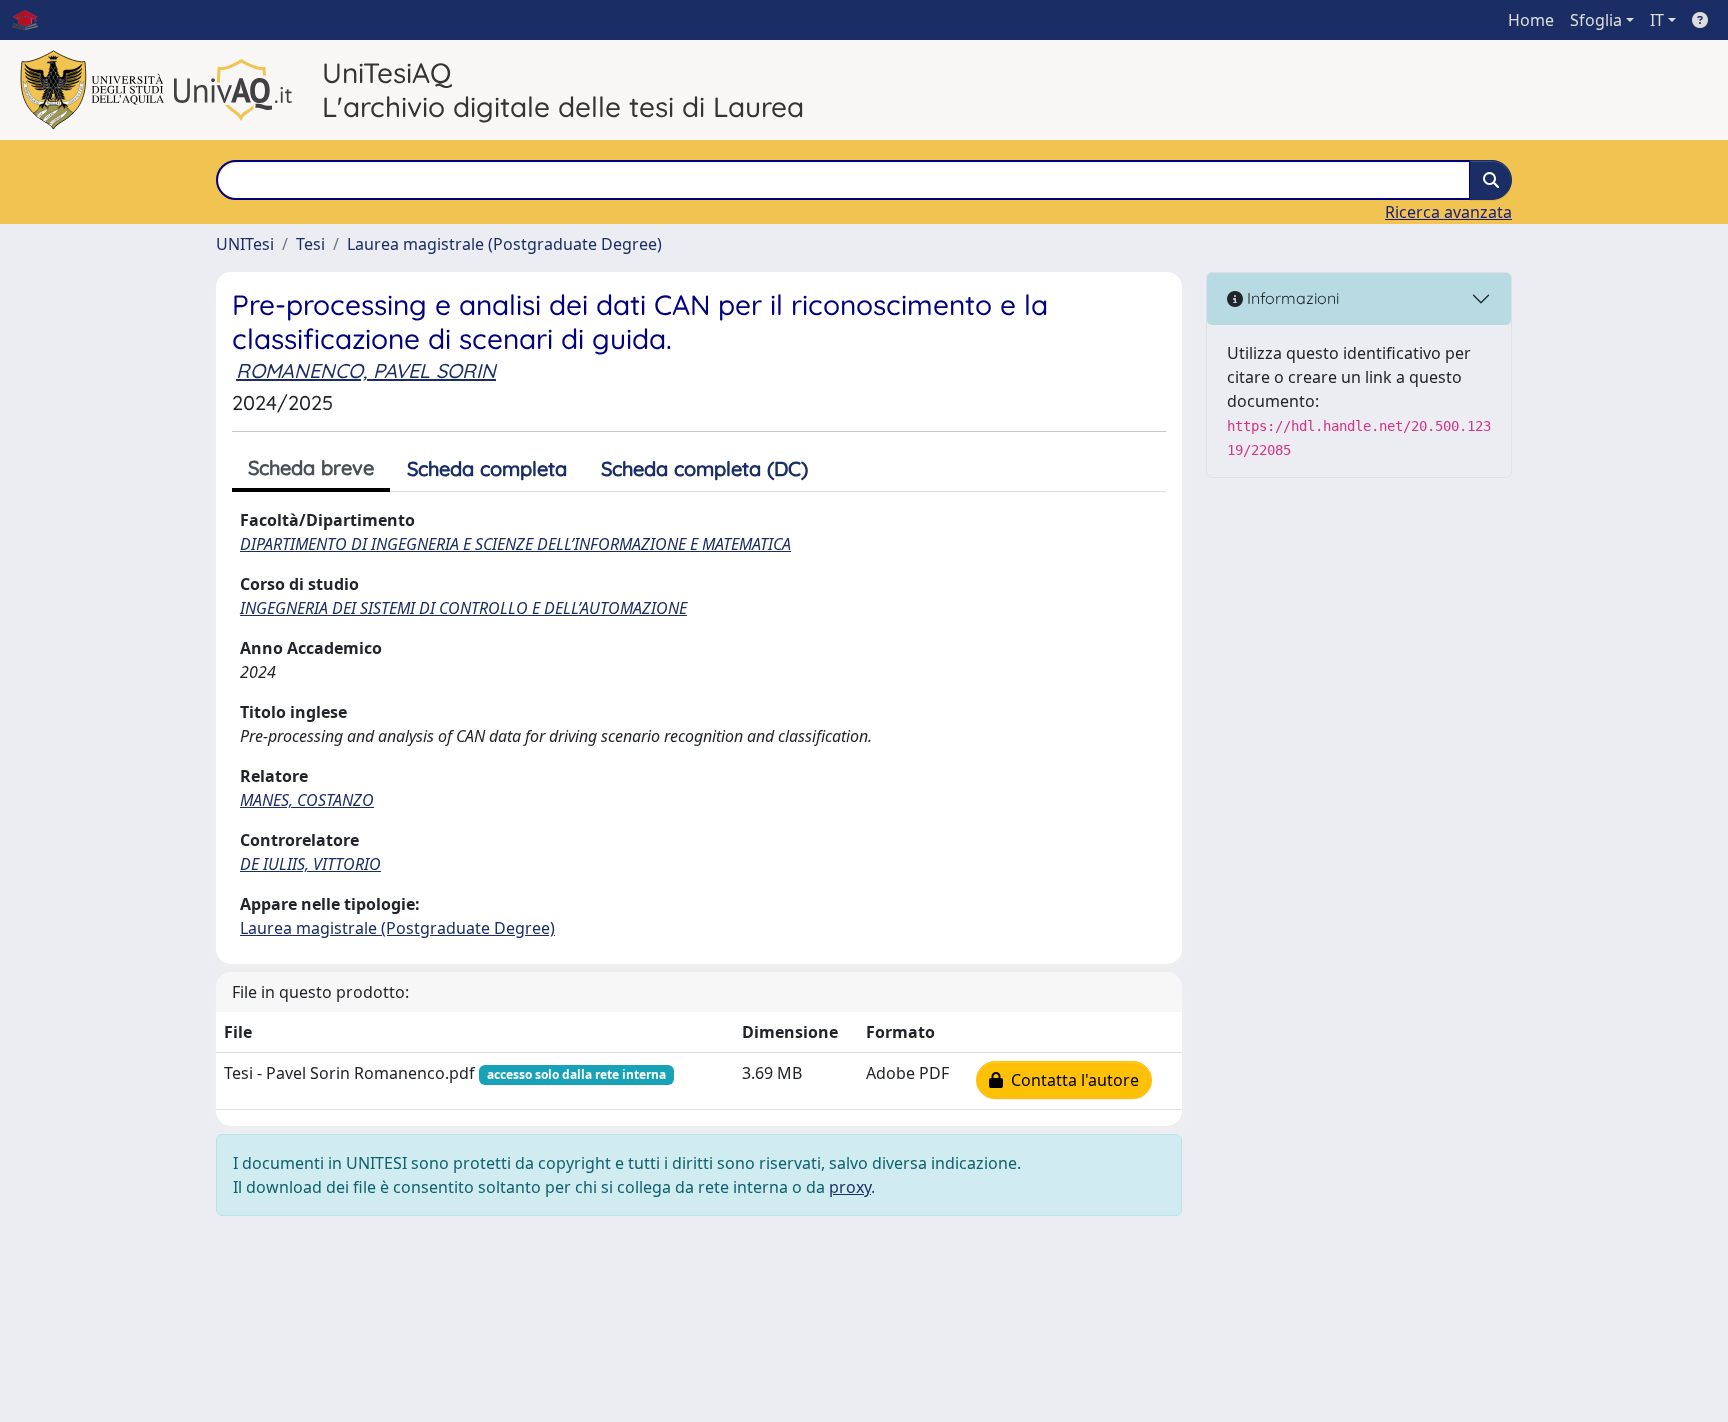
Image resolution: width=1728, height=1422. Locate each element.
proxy (850, 1187)
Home (1531, 20)
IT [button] (1657, 20)
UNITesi (245, 244)
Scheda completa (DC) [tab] (704, 468)
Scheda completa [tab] (487, 468)
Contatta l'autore (1071, 1080)
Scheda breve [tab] (311, 467)
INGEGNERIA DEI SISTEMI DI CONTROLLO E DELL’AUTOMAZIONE (463, 608)
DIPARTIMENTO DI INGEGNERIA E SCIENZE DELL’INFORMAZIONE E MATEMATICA (515, 544)
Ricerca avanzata (1448, 212)
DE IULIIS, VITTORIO (310, 864)
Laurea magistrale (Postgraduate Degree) (504, 244)
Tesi (310, 244)
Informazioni (1291, 298)
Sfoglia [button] (1596, 20)
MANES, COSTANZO (307, 800)
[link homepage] (33, 20)
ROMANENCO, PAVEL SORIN (366, 370)
